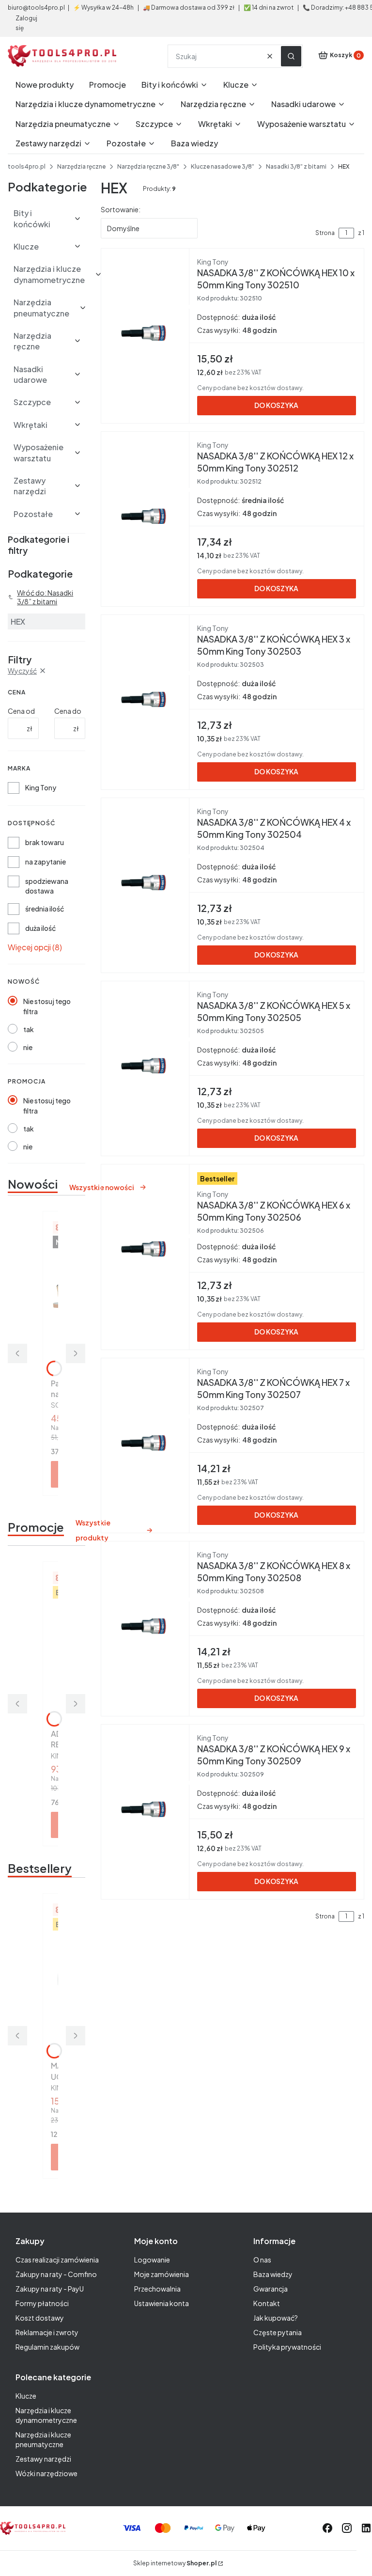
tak (29, 1029)
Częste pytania (278, 2332)
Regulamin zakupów (47, 2347)
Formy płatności (42, 2303)
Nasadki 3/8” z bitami (296, 166)
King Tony (41, 787)
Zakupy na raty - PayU (50, 2289)
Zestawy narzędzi (43, 2459)
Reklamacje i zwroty (47, 2332)
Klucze (26, 2396)
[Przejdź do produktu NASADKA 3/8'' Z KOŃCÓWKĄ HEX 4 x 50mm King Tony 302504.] (145, 883)
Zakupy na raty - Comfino (56, 2274)
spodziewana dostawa (47, 886)
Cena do (68, 711)
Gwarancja (271, 2289)
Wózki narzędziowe (46, 2473)
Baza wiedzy (273, 2274)
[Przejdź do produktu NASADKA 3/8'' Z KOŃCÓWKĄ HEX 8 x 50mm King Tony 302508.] (145, 1627)
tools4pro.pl (27, 166)
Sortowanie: (121, 209)
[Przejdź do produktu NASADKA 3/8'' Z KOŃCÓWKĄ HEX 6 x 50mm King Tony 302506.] (145, 1250)
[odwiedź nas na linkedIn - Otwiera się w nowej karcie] (366, 2528)
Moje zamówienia (162, 2274)
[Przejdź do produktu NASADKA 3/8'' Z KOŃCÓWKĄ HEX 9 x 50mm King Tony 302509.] (145, 1810)
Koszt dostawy (40, 2318)
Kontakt (267, 2303)
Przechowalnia (157, 2289)
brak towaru (45, 842)
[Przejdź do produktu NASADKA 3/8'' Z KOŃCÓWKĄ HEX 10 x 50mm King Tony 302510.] (145, 334)
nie (28, 1047)
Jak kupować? (276, 2318)
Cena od (21, 711)
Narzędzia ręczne (81, 166)
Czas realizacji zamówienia (57, 2260)
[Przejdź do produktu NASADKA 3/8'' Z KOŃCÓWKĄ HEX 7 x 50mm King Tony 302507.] (145, 1444)
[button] (291, 56)
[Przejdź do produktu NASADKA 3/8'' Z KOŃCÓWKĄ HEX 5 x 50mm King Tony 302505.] (145, 1067)
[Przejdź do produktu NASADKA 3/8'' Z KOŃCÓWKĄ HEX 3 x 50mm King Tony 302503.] (145, 700)
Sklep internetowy (175, 2563)
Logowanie (152, 2260)
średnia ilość (45, 909)
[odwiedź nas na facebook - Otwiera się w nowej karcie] (327, 2528)
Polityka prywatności (287, 2347)
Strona (325, 233)
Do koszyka (276, 405)
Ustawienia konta (162, 2303)
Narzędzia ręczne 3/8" (148, 166)
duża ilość (40, 928)
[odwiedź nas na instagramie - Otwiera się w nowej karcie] (347, 2528)
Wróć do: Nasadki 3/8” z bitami (45, 597)
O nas (262, 2260)
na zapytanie (46, 862)
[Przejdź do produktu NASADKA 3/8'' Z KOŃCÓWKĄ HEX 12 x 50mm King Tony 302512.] (145, 517)
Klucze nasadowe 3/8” (223, 166)
